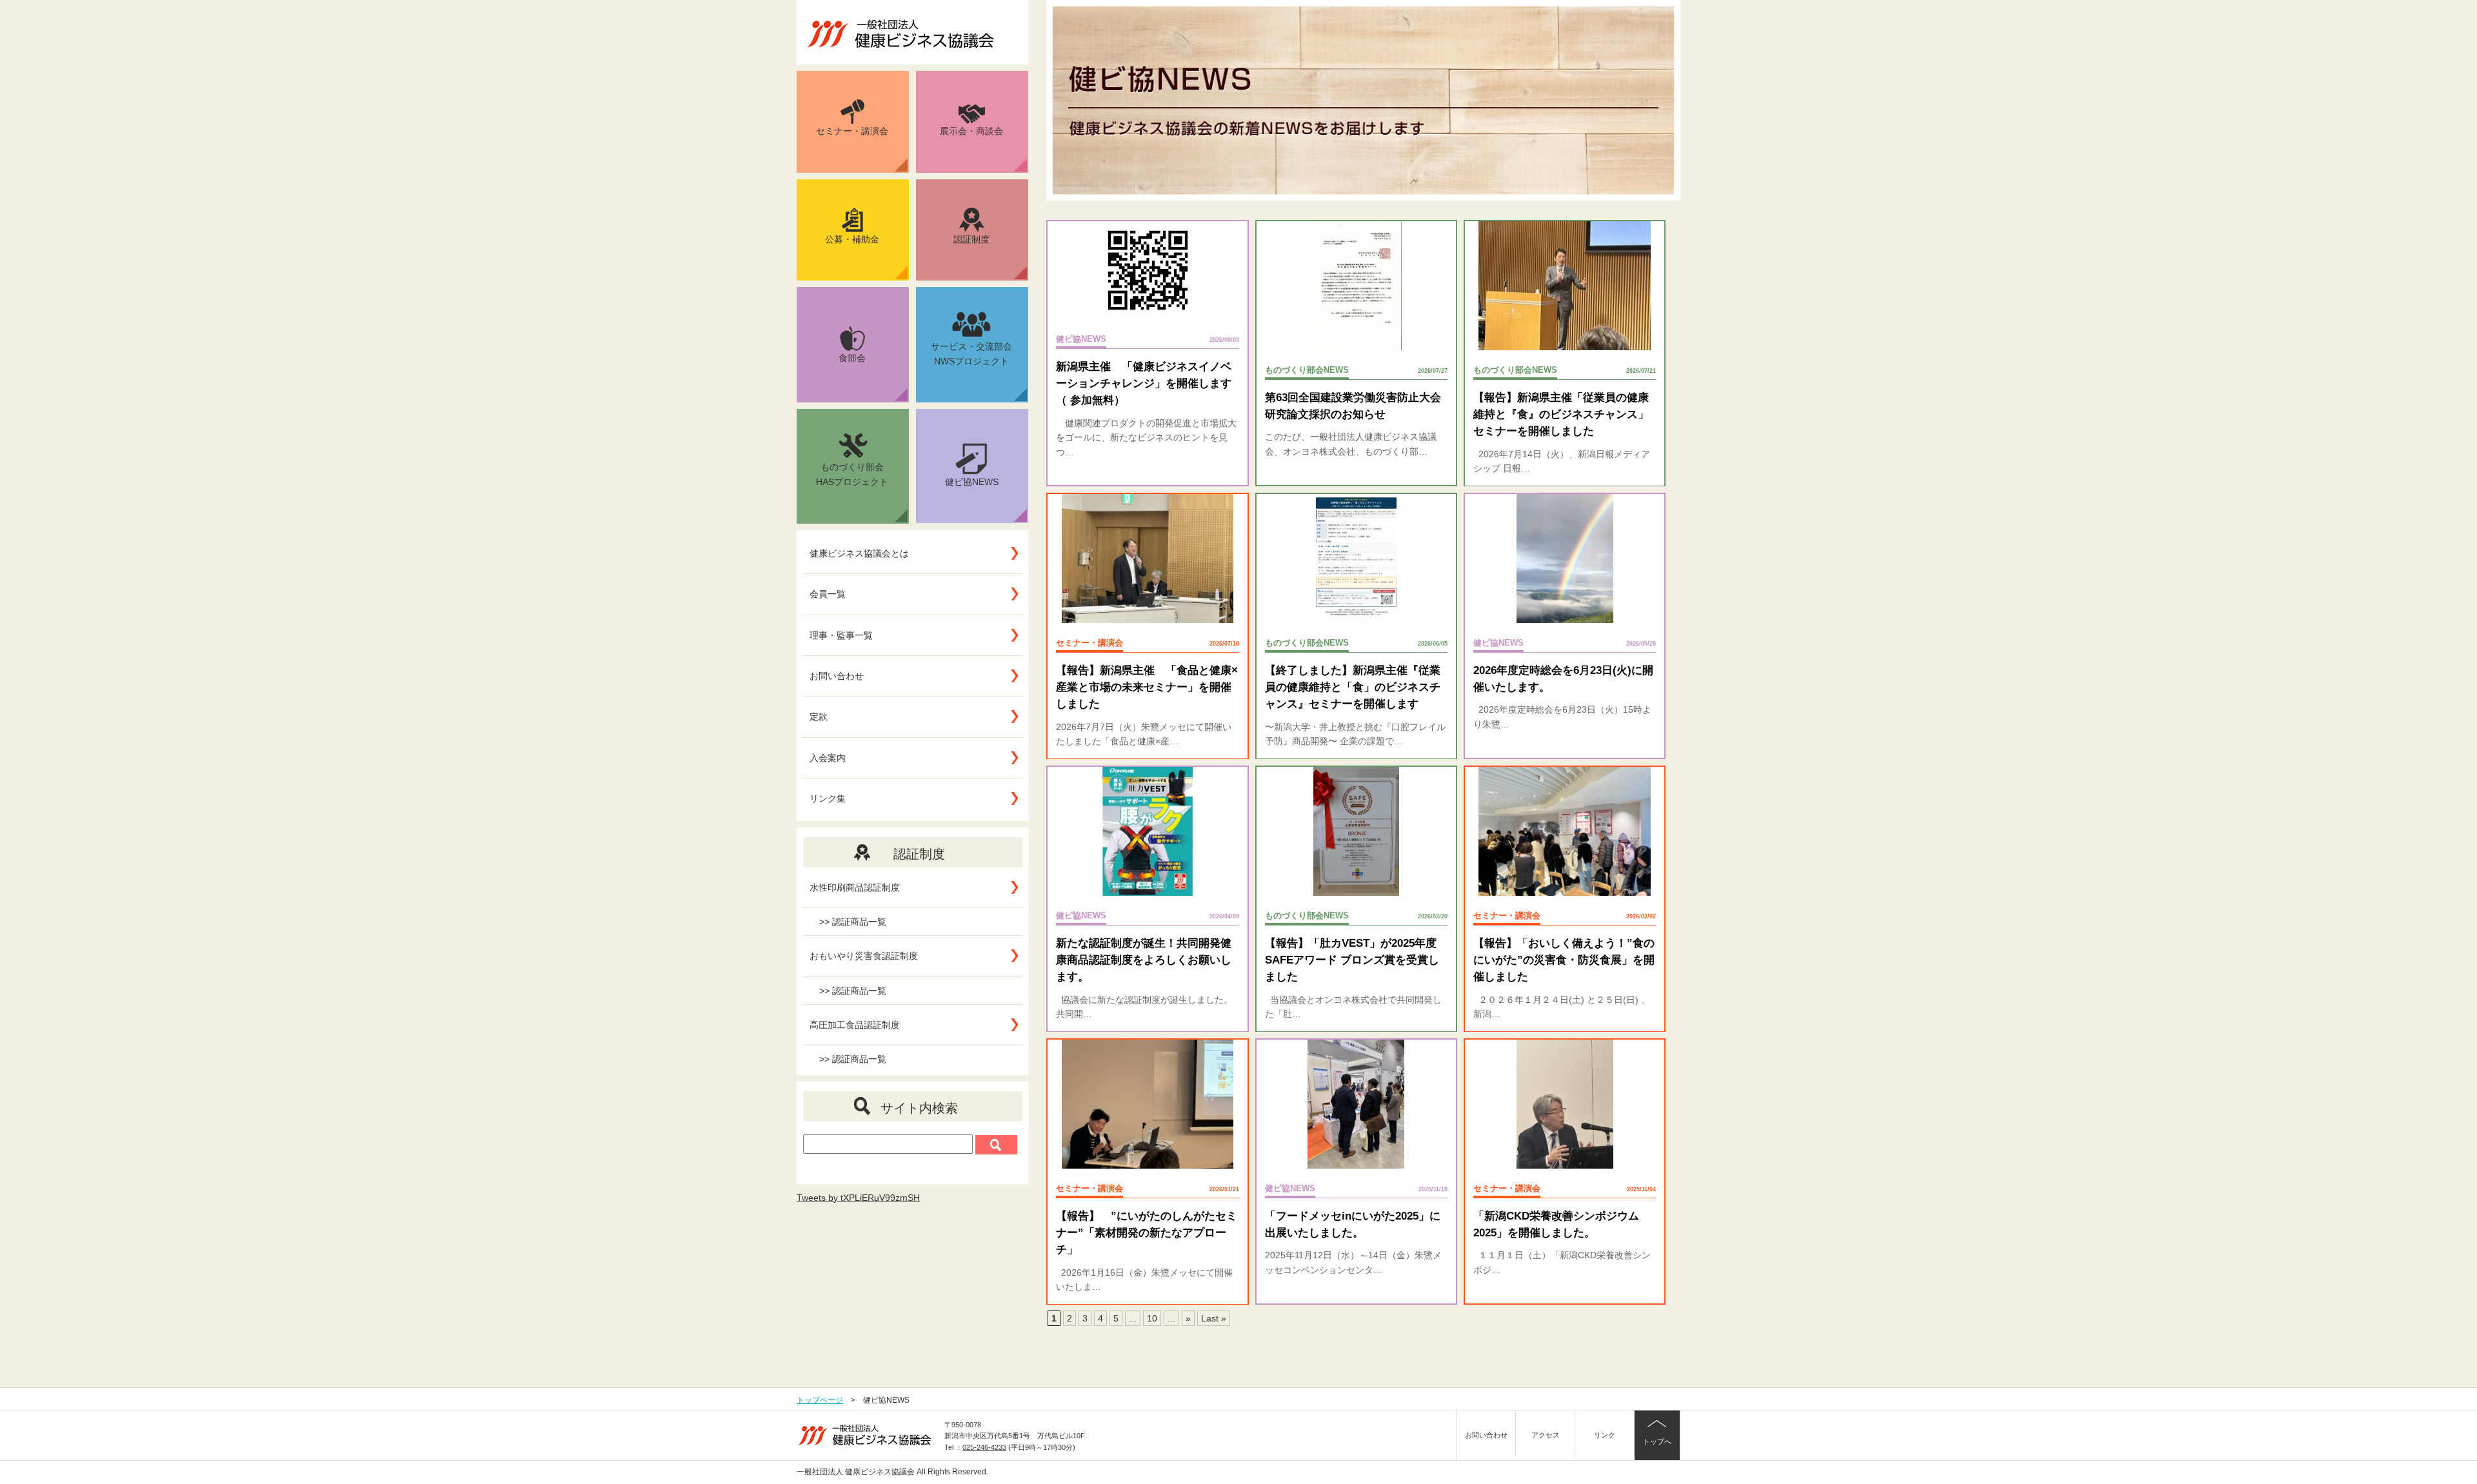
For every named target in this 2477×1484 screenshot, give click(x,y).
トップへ (1657, 1441)
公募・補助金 (852, 239)
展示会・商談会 (971, 131)
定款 (819, 717)
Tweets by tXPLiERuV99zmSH (858, 1198)
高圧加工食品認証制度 (855, 1025)
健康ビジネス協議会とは (859, 553)
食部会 (852, 358)
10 (1152, 1318)
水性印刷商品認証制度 (855, 887)
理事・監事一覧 (841, 635)
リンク (1605, 1435)
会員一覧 (828, 594)
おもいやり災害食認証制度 (864, 956)
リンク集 (828, 798)
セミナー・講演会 (852, 131)
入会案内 (828, 758)
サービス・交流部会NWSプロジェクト (971, 354)
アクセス (1546, 1435)
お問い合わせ (837, 676)
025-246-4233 (984, 1447)
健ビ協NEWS (972, 482)
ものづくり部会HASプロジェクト (852, 474)
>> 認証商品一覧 (853, 922)
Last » (1214, 1318)
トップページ (820, 1400)
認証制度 (971, 239)
